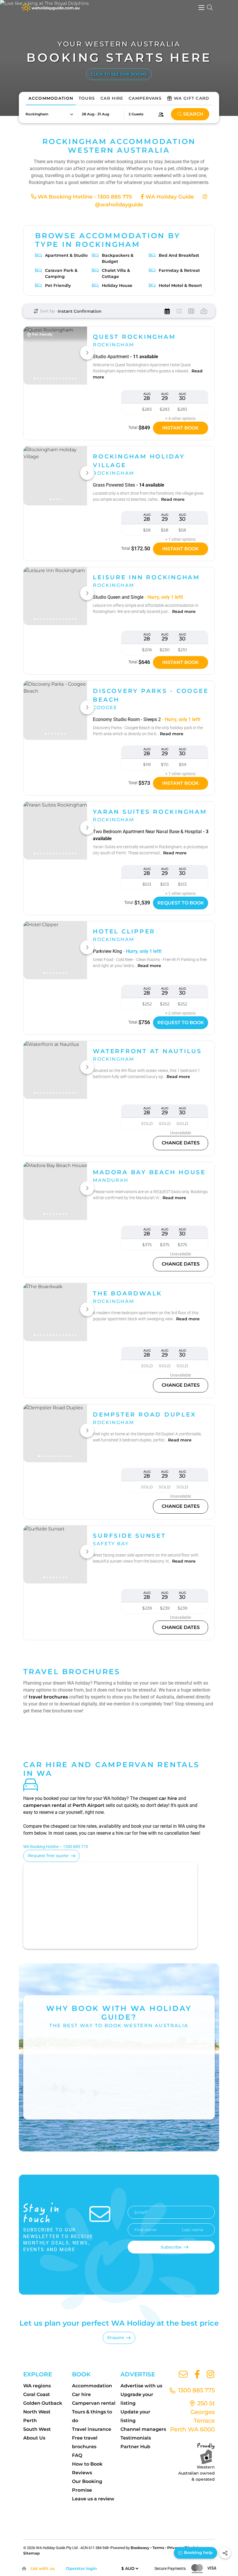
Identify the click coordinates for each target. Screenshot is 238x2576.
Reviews (82, 2473)
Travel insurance (92, 2429)
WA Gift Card (192, 98)
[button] (49, 114)
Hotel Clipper (124, 931)
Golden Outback (43, 2403)
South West (37, 2429)
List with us (43, 2568)
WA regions (37, 2386)
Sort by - (48, 311)
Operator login (81, 2568)
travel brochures (48, 1697)
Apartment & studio (66, 255)
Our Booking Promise (87, 2486)
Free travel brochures (85, 2442)
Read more (173, 499)
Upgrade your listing (137, 2399)
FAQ (77, 2455)
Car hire (81, 2394)
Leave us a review (93, 2499)
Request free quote (48, 1856)
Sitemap (31, 2553)
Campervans (145, 98)
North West (37, 2412)
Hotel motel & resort (180, 285)
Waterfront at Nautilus (147, 1051)
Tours (87, 98)
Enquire (116, 2337)
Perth (30, 2421)
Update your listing (135, 2416)
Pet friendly (58, 285)
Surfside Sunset (129, 1536)
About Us (34, 2438)
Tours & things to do (92, 2416)
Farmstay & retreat (179, 270)
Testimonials (136, 2438)
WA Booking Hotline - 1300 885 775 (84, 197)
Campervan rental (94, 2403)
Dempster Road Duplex (144, 1414)
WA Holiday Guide (169, 197)
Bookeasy (140, 2548)
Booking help (198, 2553)
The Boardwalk (128, 1293)
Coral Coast (37, 2394)
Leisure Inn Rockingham (146, 577)
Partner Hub (135, 2447)
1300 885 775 (196, 2390)
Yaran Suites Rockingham (150, 812)
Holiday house (117, 285)
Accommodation (51, 98)
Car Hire (112, 98)
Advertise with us (141, 2386)
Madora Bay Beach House (149, 1172)
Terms (158, 2548)
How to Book (87, 2464)
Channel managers (143, 2429)
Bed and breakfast (179, 255)
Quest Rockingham (134, 337)
